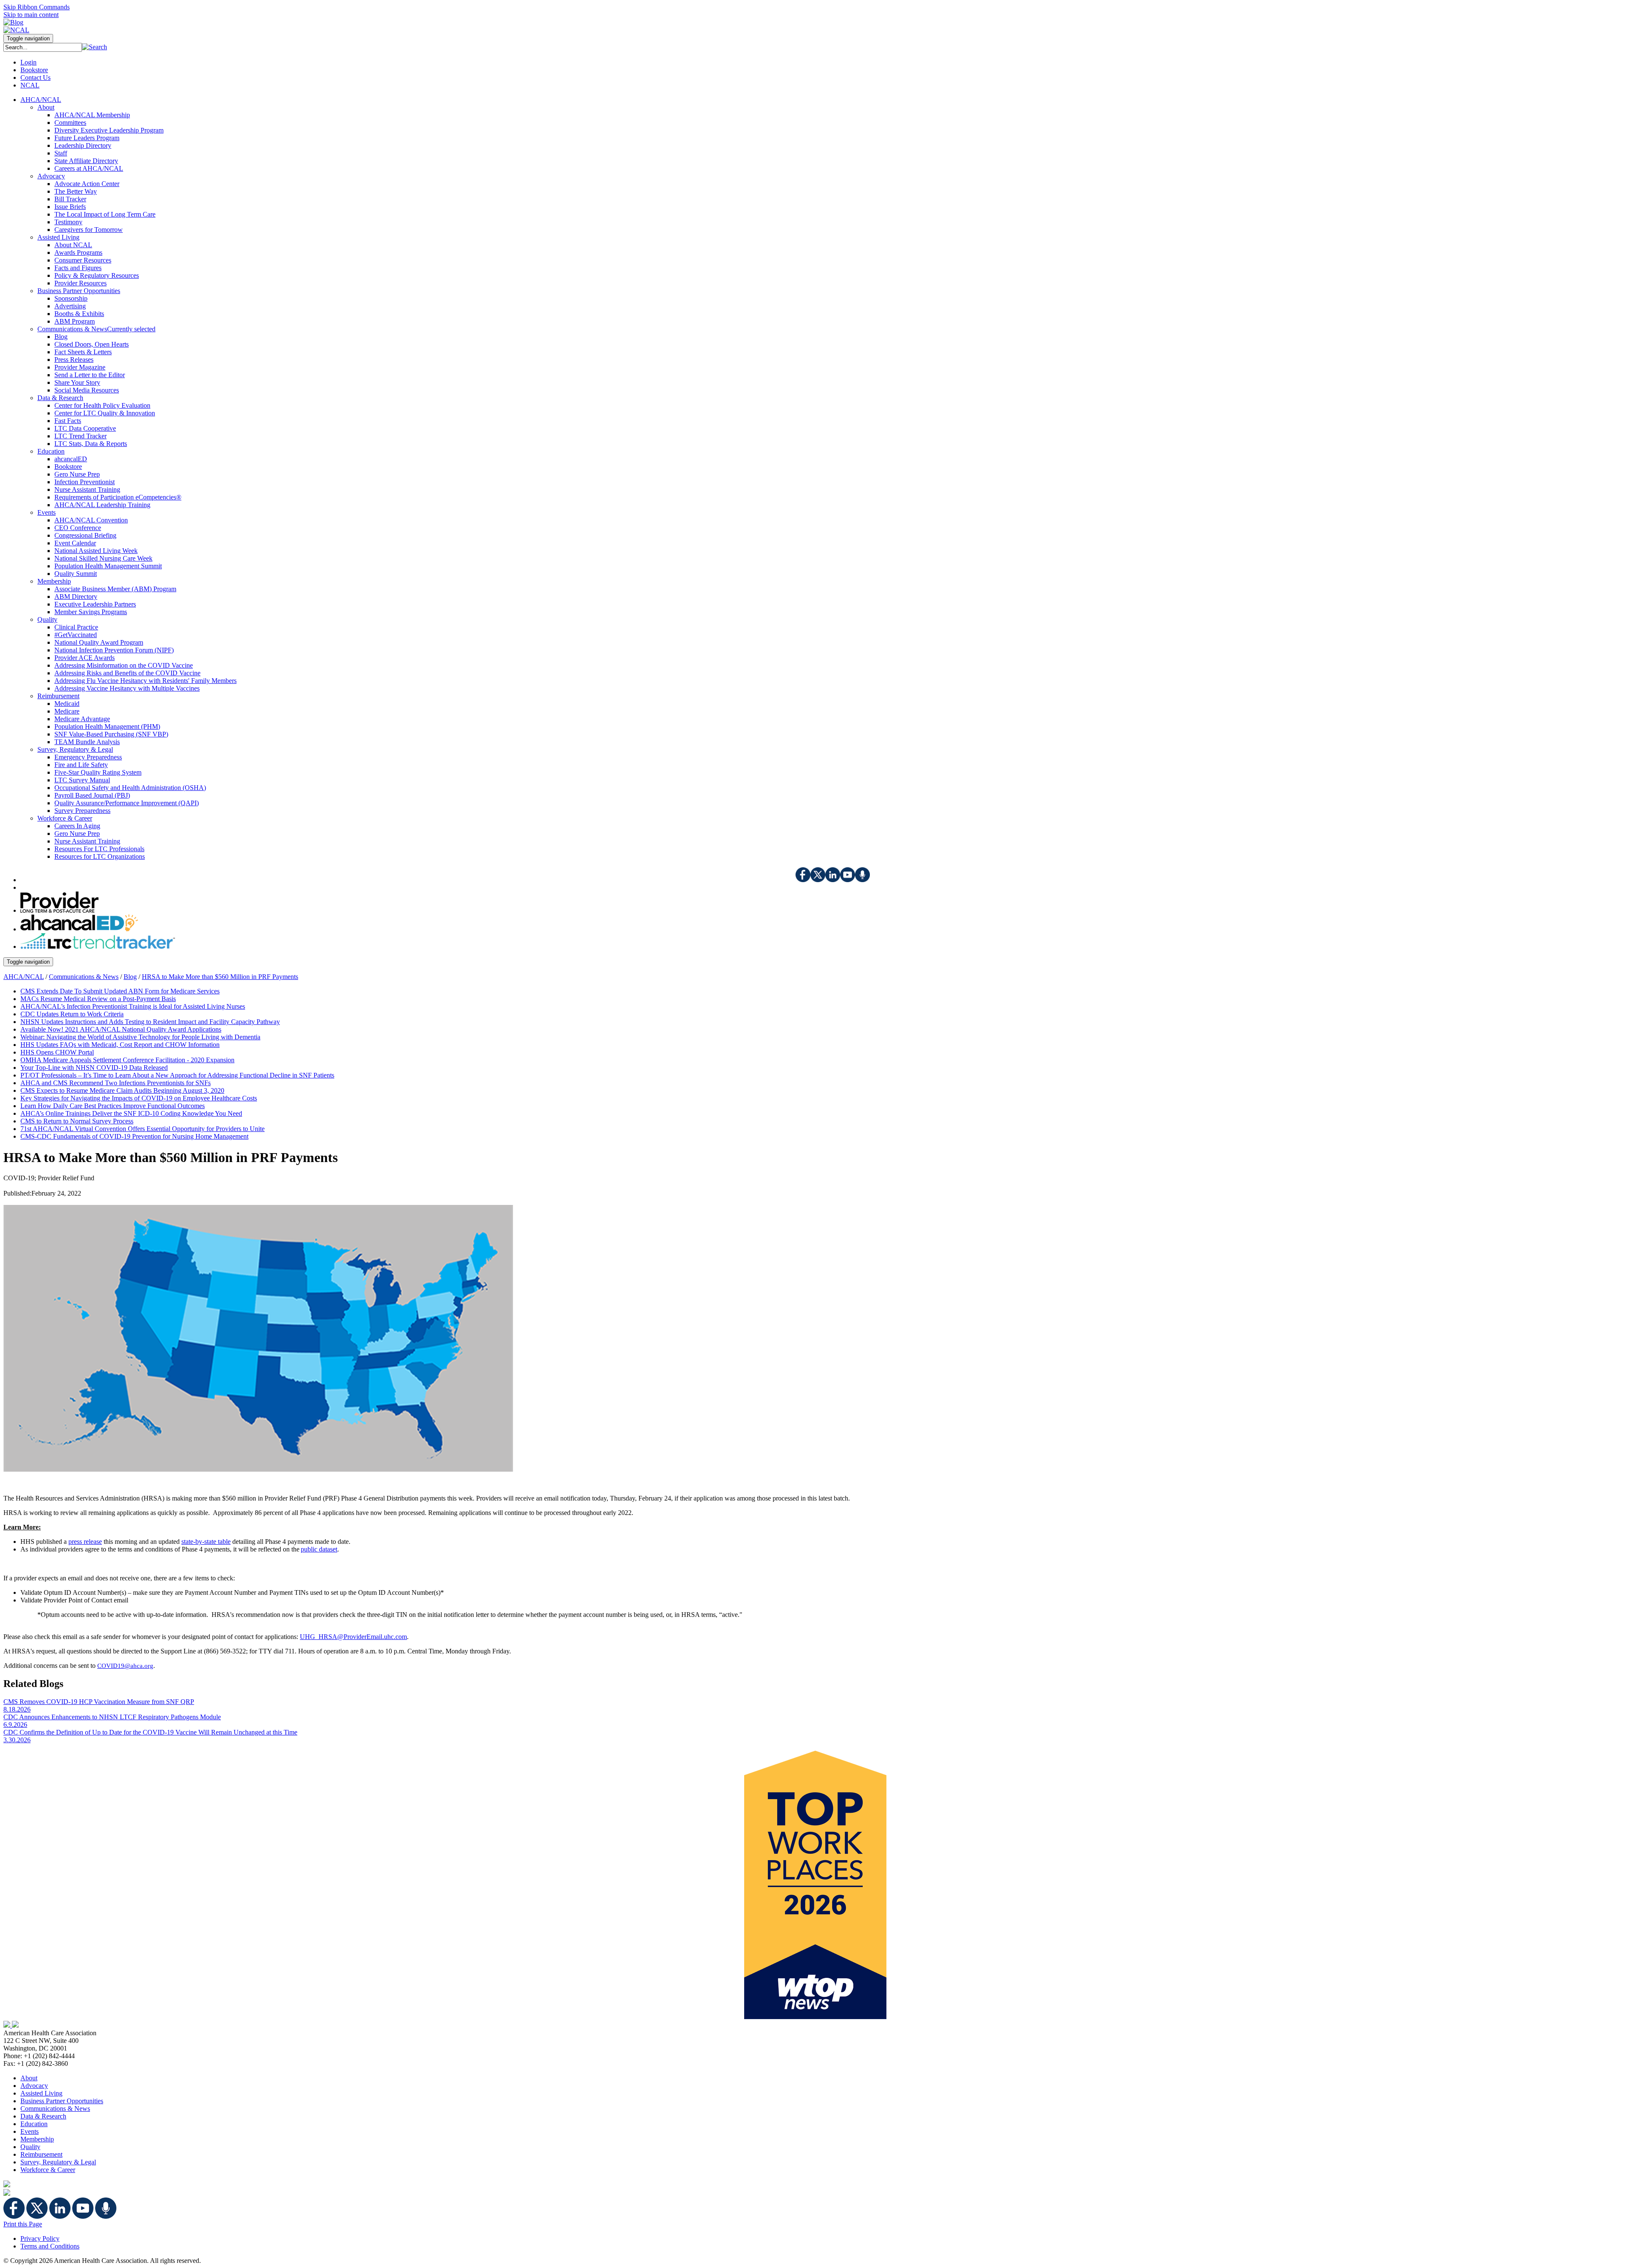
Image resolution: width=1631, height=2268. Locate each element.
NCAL (30, 85)
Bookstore (34, 70)
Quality (30, 2147)
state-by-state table (206, 1542)
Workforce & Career (48, 2170)
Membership (37, 2139)
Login (28, 62)
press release (85, 1542)
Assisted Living (41, 2093)
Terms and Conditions (50, 2246)
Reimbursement (41, 2154)
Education (34, 2124)
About (29, 2078)
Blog (130, 977)
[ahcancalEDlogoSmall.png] (79, 929)
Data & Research (43, 2116)
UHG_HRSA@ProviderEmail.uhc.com (353, 1637)
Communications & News (84, 977)
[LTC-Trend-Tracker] (98, 946)
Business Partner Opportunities (62, 2101)
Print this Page (23, 2224)
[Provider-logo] (59, 910)
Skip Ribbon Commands (37, 7)
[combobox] (43, 47)
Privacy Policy (40, 2238)
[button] (95, 47)
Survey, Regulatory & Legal (58, 2162)
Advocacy (34, 2086)
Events (30, 2131)
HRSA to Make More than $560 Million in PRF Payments (220, 977)
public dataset (319, 1549)
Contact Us (35, 78)
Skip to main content (31, 15)
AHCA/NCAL (24, 977)
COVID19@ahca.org (125, 1666)
